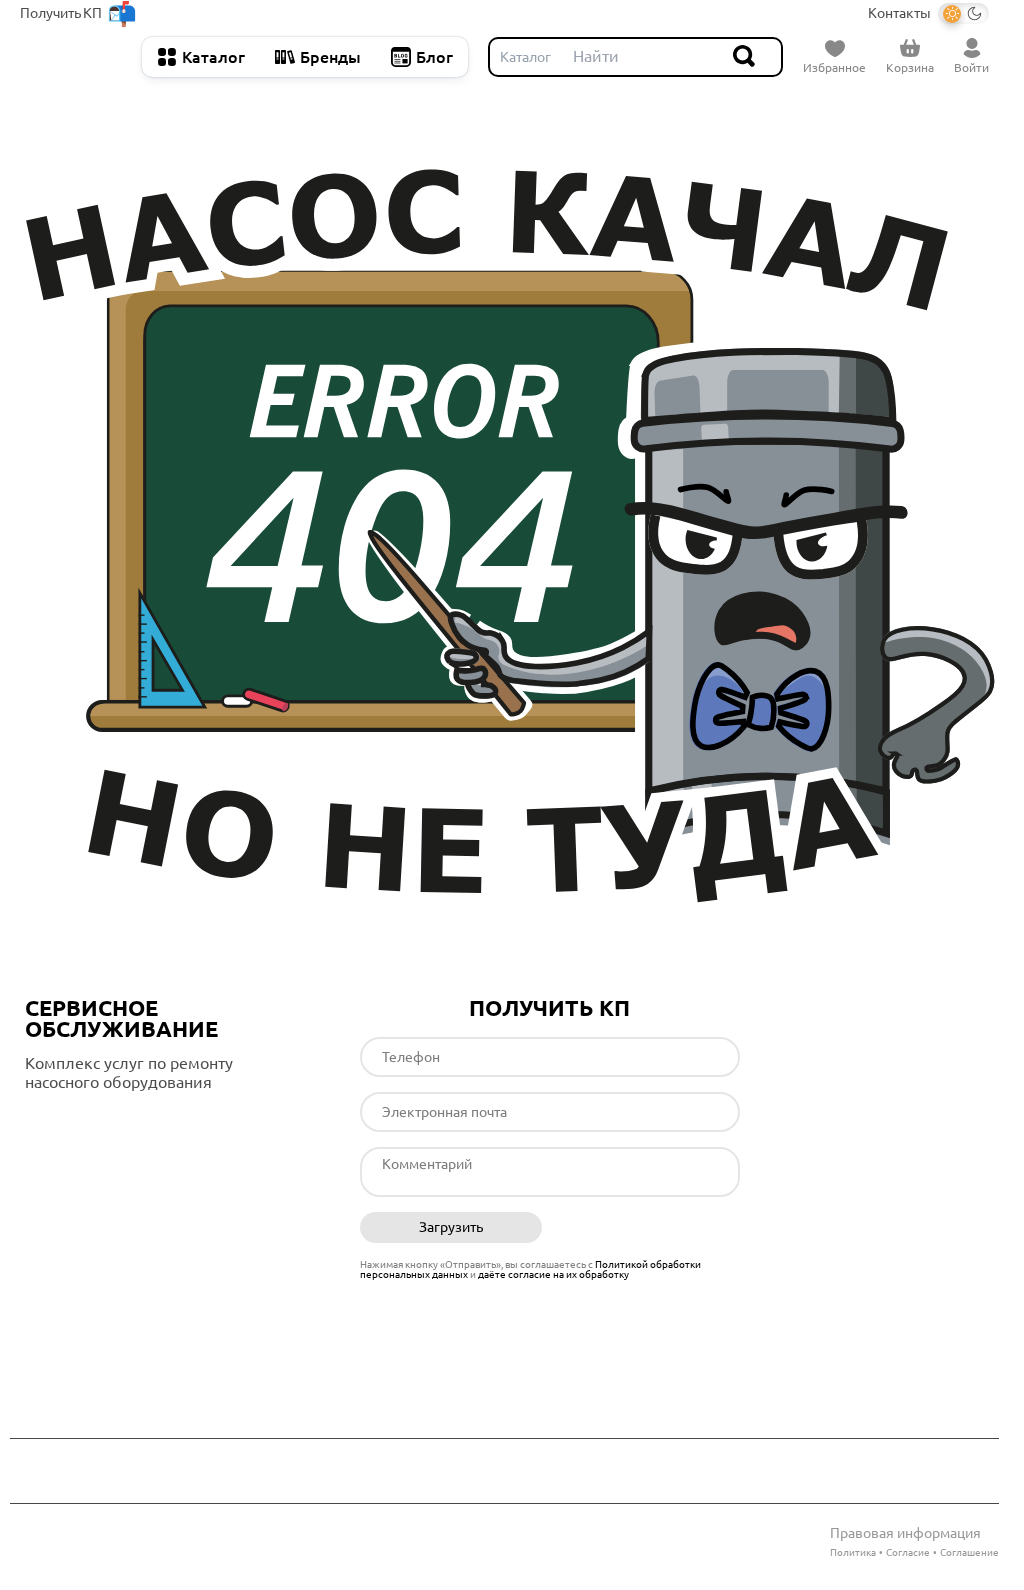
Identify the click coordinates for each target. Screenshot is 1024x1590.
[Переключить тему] (963, 13)
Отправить (648, 1228)
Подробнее (109, 1124)
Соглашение (969, 1552)
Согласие (908, 1552)
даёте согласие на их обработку (553, 1274)
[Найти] (745, 57)
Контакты (899, 13)
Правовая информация (905, 1533)
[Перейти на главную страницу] (71, 57)
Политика (853, 1552)
